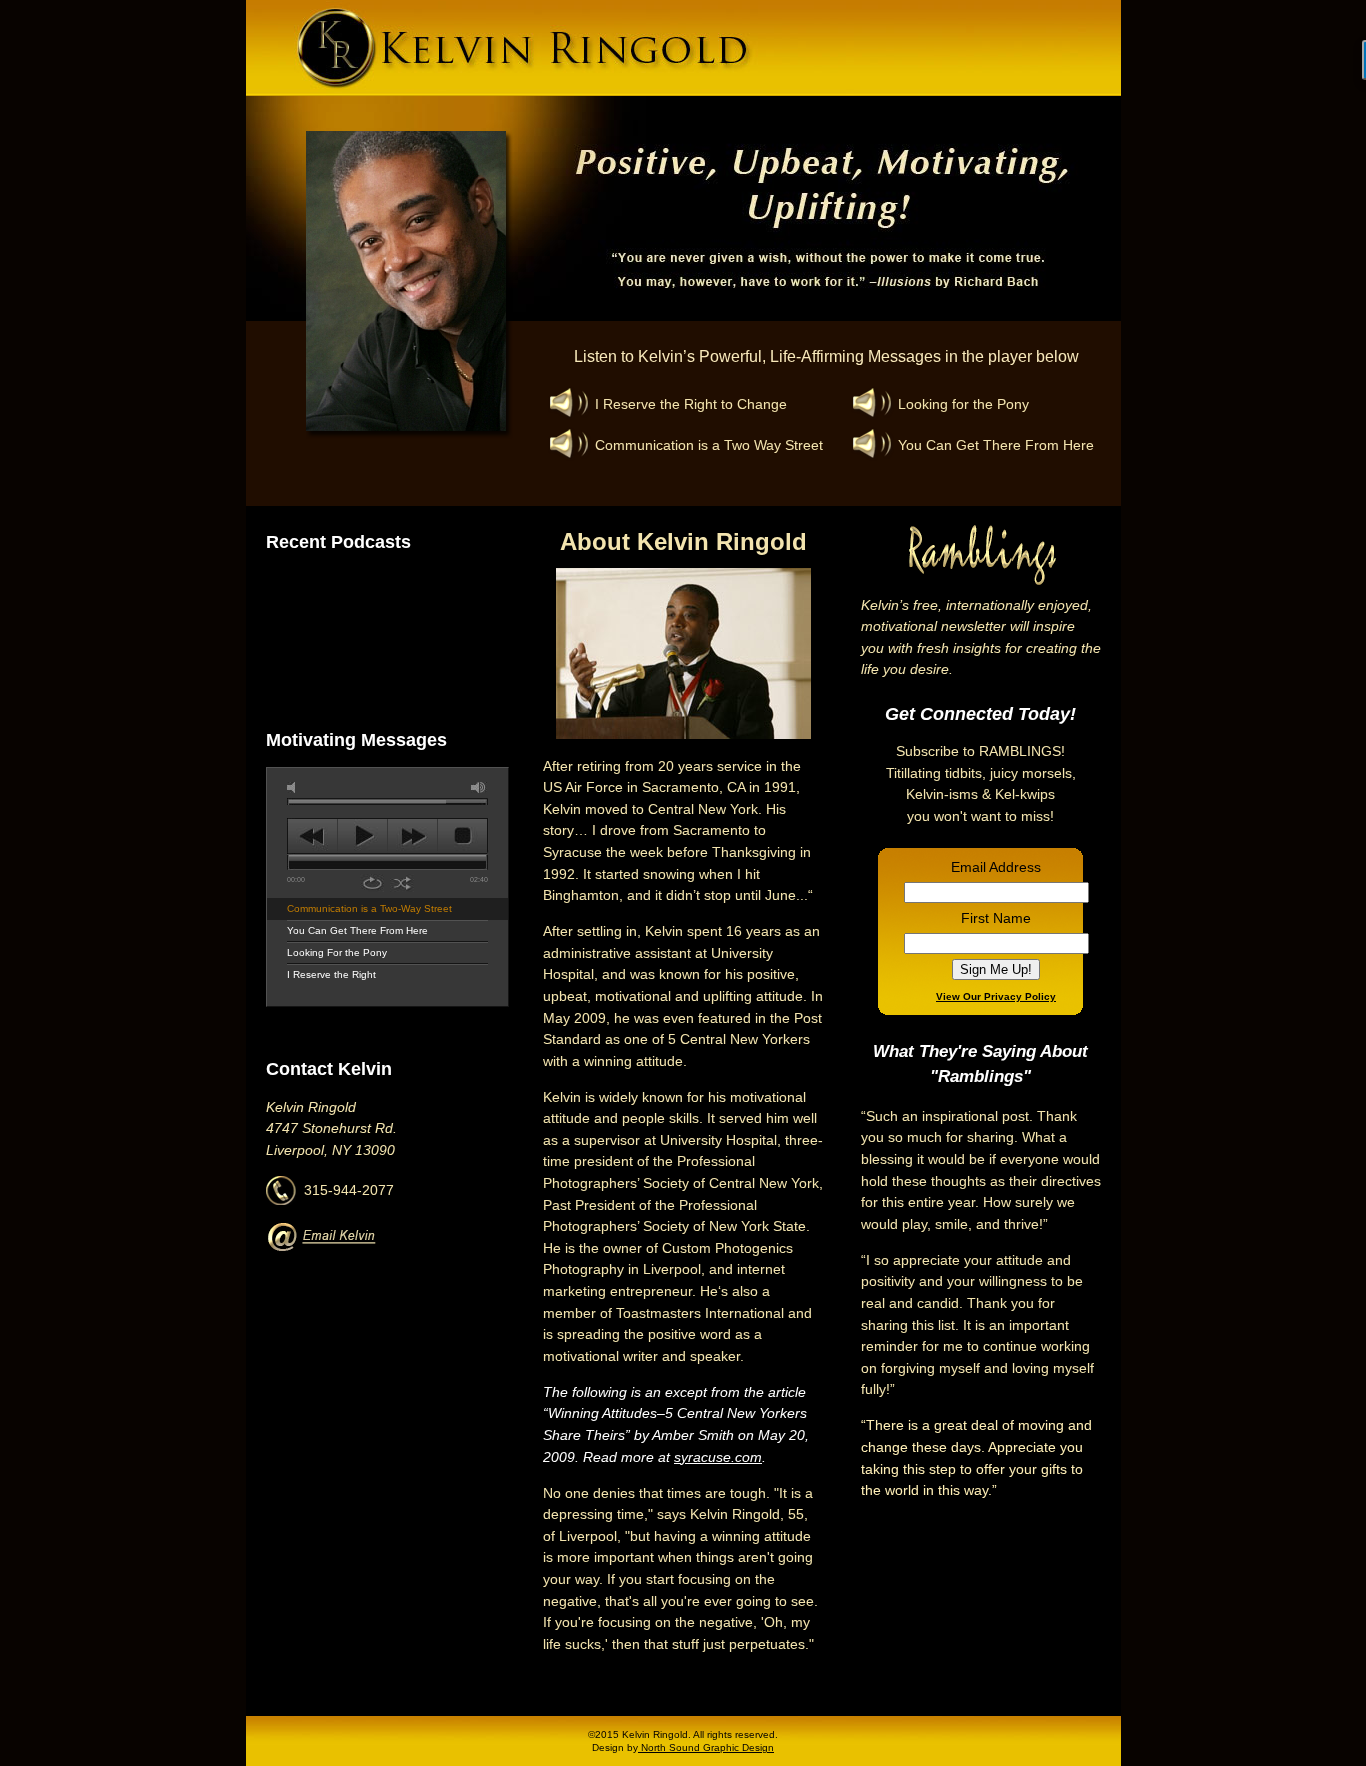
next (412, 836)
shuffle (402, 883)
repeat (372, 883)
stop (462, 836)
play (362, 836)
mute (295, 787)
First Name (996, 918)
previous (312, 836)
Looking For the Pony (337, 952)
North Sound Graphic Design (706, 1747)
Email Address (996, 867)
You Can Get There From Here (357, 930)
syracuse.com (718, 1457)
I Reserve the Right (331, 974)
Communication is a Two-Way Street (369, 908)
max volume (479, 787)
